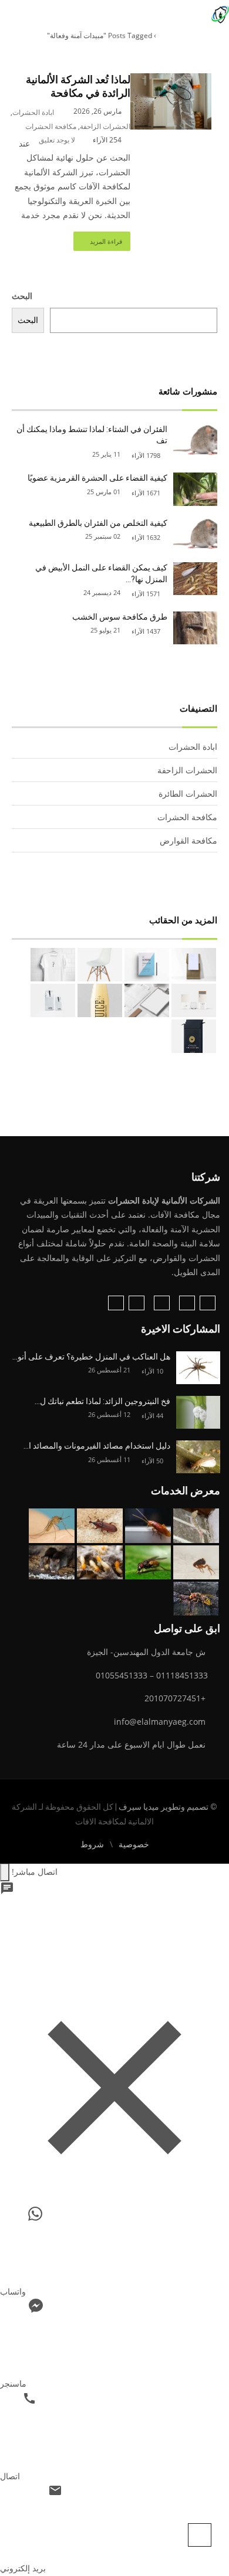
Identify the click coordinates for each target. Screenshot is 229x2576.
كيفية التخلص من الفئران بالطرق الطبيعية (98, 523)
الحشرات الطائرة (188, 793)
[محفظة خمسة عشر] (194, 965)
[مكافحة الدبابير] (196, 1599)
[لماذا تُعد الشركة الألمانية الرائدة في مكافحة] (171, 80)
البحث (22, 296)
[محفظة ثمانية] (53, 1000)
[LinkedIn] (162, 1303)
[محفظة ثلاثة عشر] (100, 965)
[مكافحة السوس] (100, 1526)
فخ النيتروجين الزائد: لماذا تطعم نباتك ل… (102, 1401)
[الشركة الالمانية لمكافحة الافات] (220, 13)
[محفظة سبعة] (194, 1036)
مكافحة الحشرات (51, 126)
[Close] (5, 1872)
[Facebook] (208, 1303)
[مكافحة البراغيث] (196, 1563)
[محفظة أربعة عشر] (147, 965)
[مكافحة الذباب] (148, 1563)
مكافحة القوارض (188, 840)
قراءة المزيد (106, 241)
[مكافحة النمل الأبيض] (100, 1563)
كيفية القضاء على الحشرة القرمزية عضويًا (97, 478)
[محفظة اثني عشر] (53, 965)
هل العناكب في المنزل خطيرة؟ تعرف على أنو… (91, 1357)
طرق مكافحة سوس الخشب (120, 617)
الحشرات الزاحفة (105, 126)
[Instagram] (187, 1303)
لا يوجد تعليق (57, 140)
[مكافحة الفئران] (52, 1563)
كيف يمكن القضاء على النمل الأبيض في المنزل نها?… (101, 573)
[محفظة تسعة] (100, 1001)
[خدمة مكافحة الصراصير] (148, 1526)
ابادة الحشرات (33, 112)
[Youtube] (116, 1303)
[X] (137, 1303)
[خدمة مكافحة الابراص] (196, 1526)
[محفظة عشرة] (147, 1000)
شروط (92, 1844)
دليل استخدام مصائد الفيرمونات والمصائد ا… (97, 1446)
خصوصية (134, 1844)
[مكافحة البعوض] (52, 1526)
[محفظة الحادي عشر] (194, 1000)
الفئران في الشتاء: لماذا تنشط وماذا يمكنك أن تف (92, 435)
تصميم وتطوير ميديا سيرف (163, 1807)
